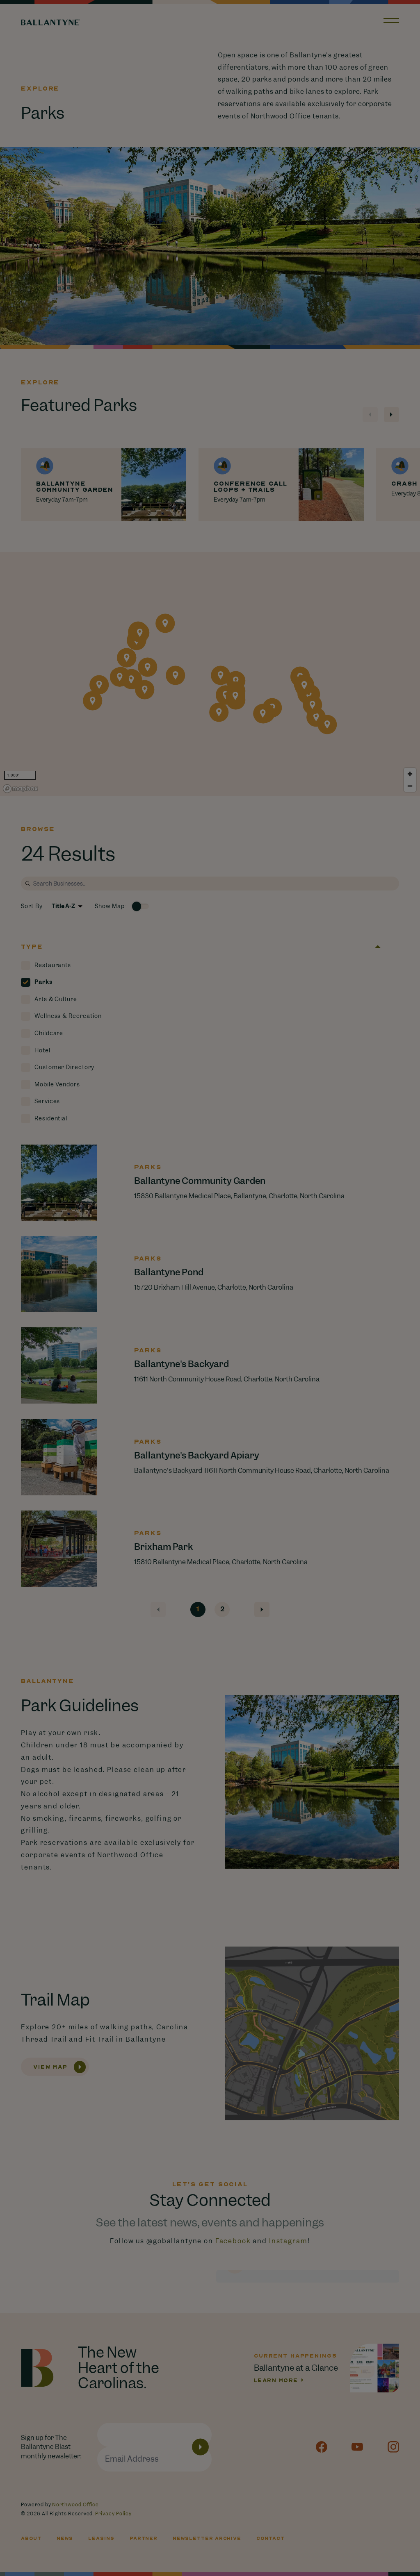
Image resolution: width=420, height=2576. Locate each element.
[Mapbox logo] (21, 789)
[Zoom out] (410, 786)
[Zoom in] (410, 774)
